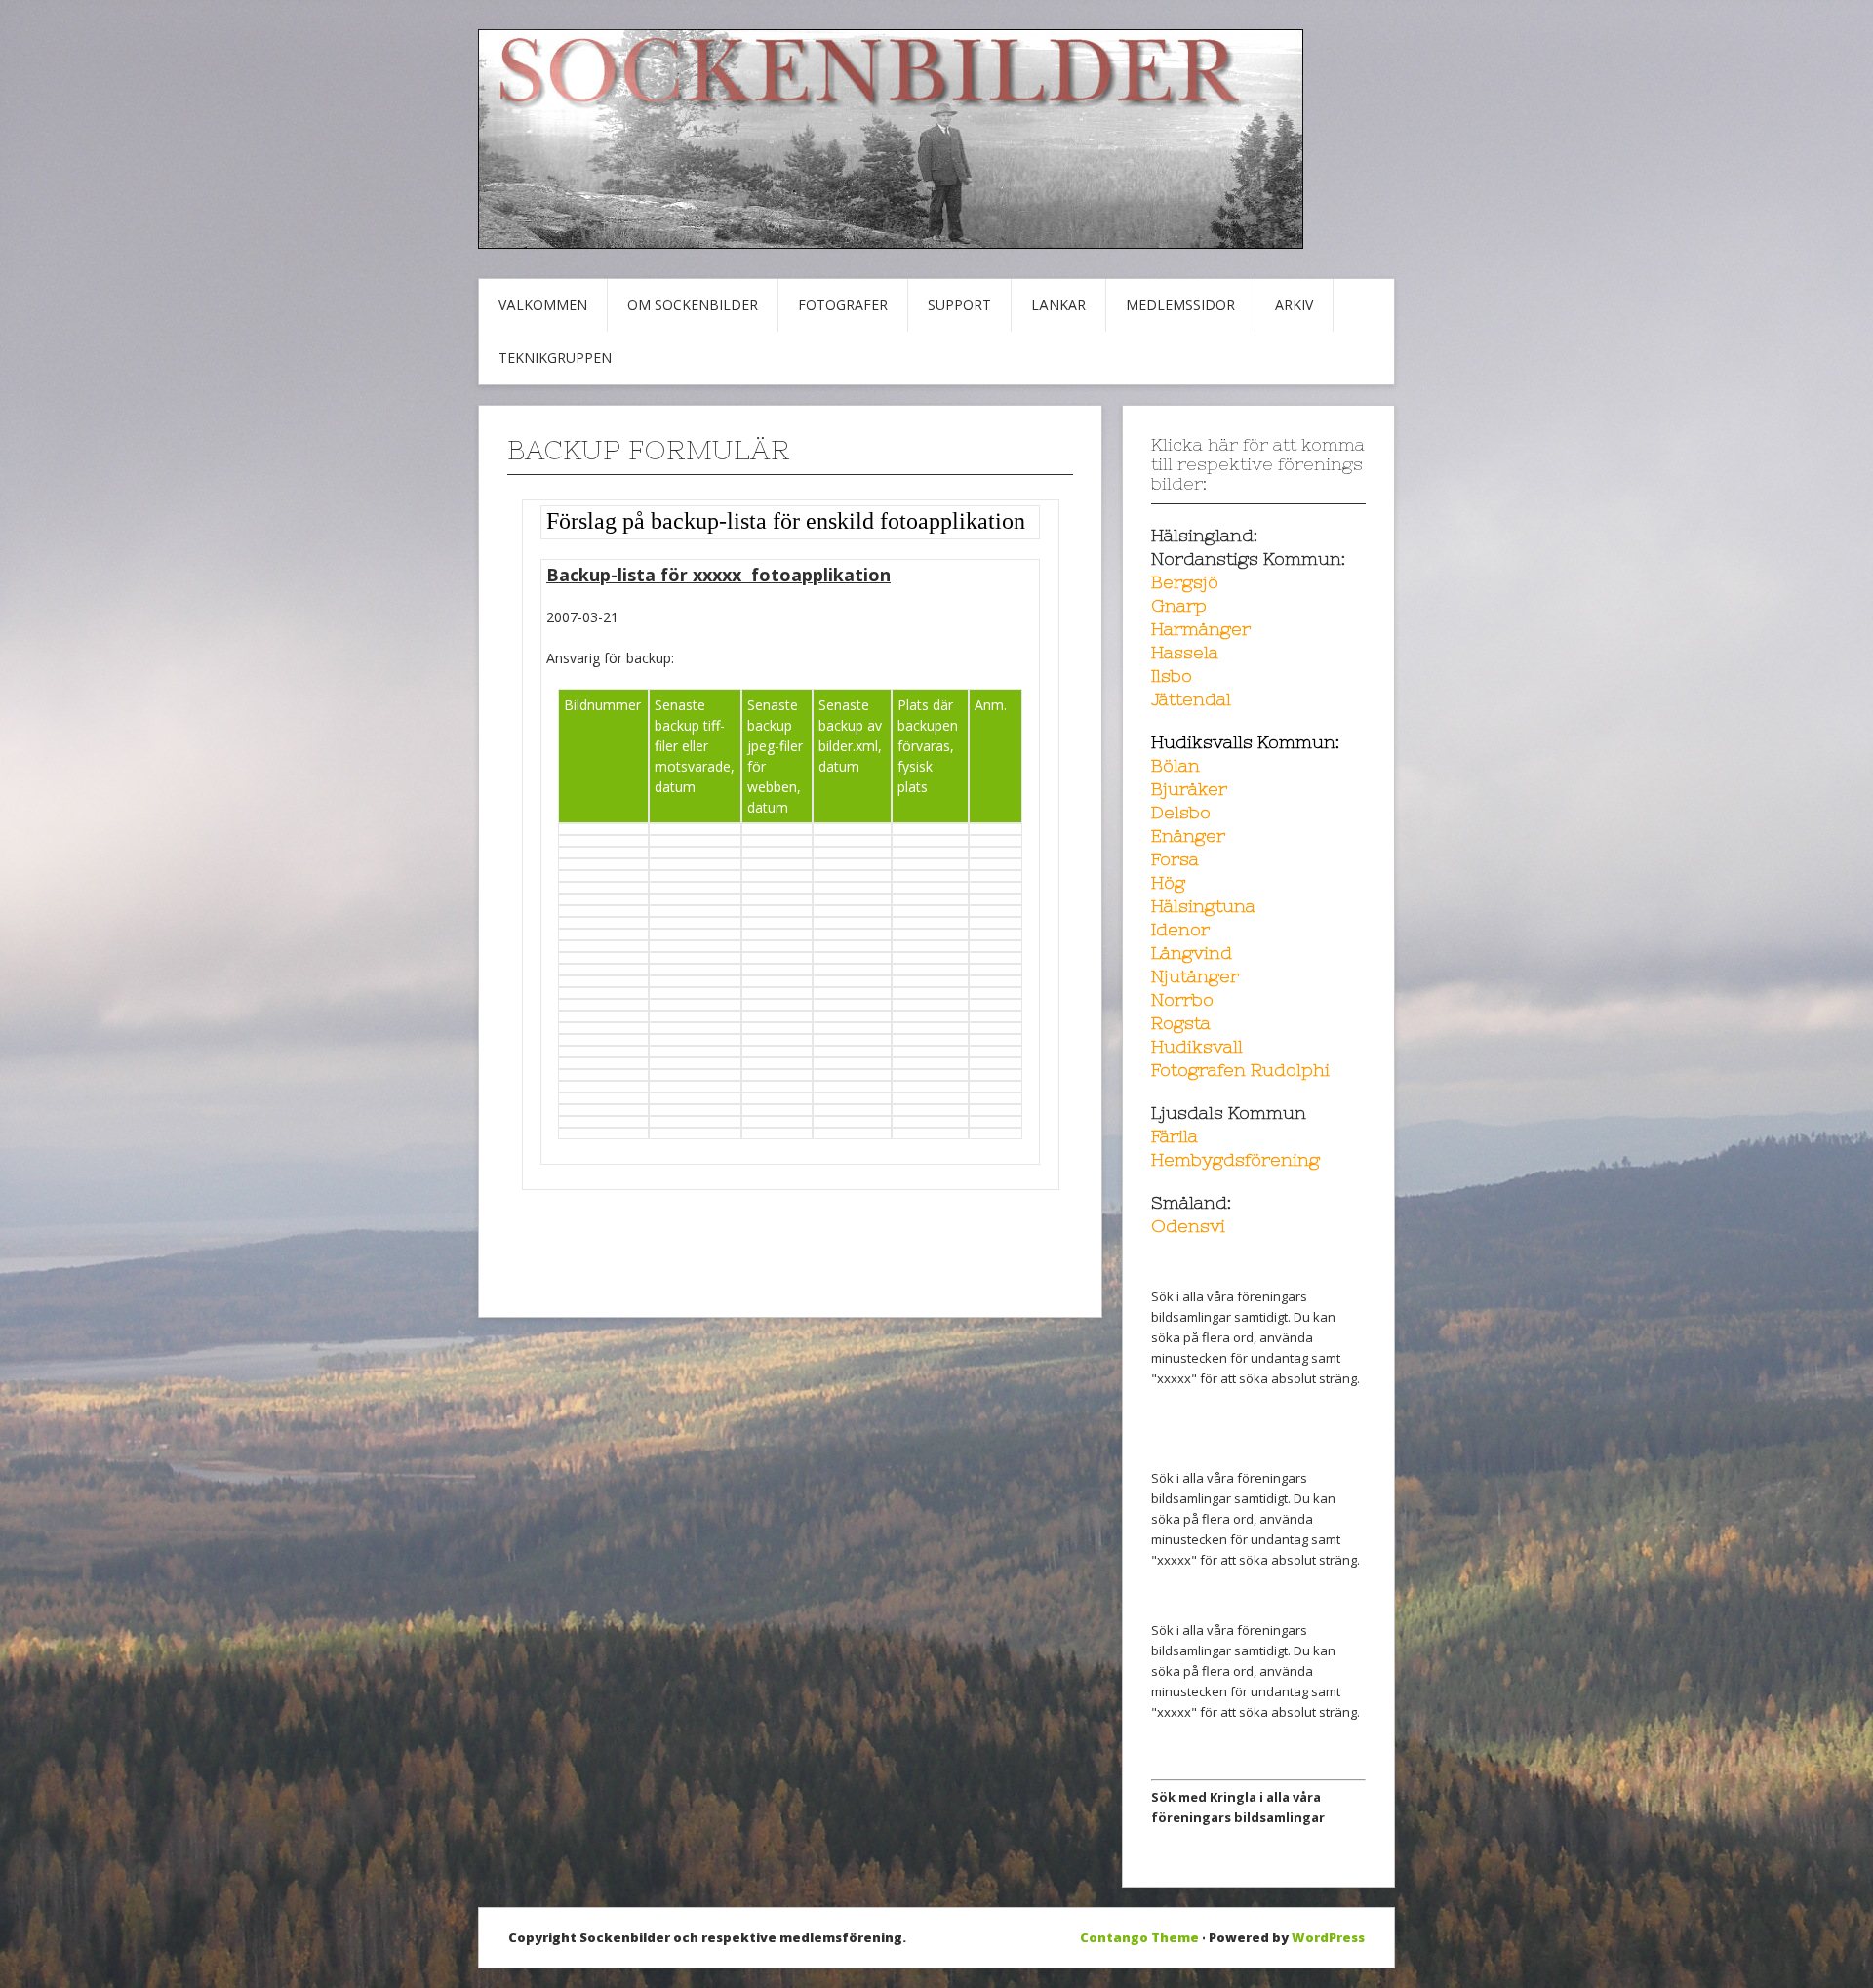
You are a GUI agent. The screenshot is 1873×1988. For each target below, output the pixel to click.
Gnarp (1179, 605)
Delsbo (1181, 812)
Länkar (1058, 305)
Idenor (1180, 929)
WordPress (1328, 1937)
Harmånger (1201, 629)
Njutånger (1195, 976)
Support (959, 305)
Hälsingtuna (1203, 906)
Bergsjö (1185, 582)
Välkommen (543, 305)
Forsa (1175, 859)
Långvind (1192, 953)
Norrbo (1182, 999)
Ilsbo (1172, 676)
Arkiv (1294, 305)
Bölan (1176, 765)
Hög (1168, 882)
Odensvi (1188, 1226)
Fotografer (843, 305)
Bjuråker (1189, 789)
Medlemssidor (1180, 305)
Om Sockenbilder (693, 305)
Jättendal (1191, 699)
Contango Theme (1139, 1937)
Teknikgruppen (555, 358)
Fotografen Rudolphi (1240, 1070)
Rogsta (1181, 1023)
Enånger (1188, 835)
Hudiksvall (1197, 1046)
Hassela (1185, 652)
